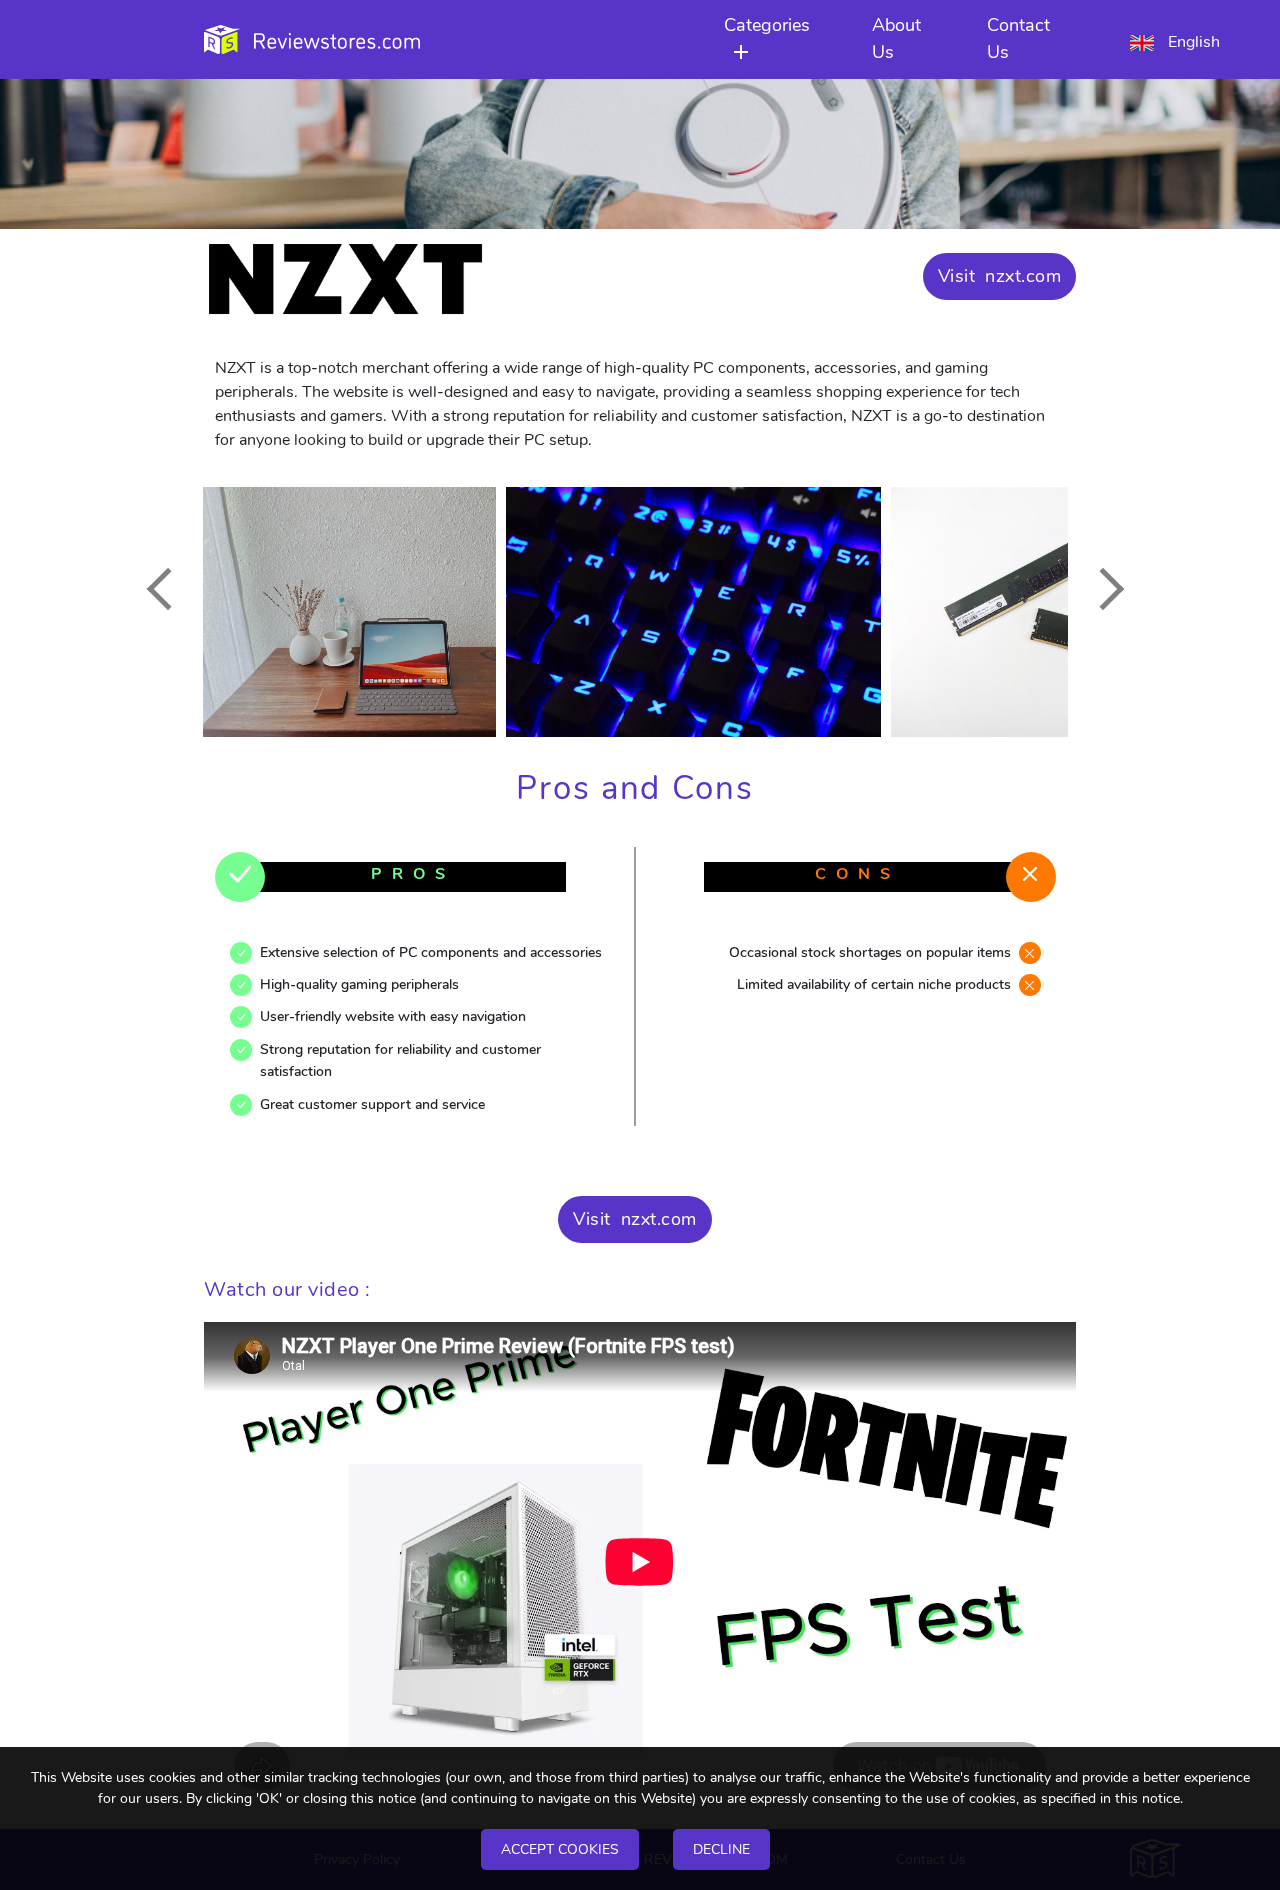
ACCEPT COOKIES (560, 1849)
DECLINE (721, 1849)
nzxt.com (1023, 276)
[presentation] (167, 589)
